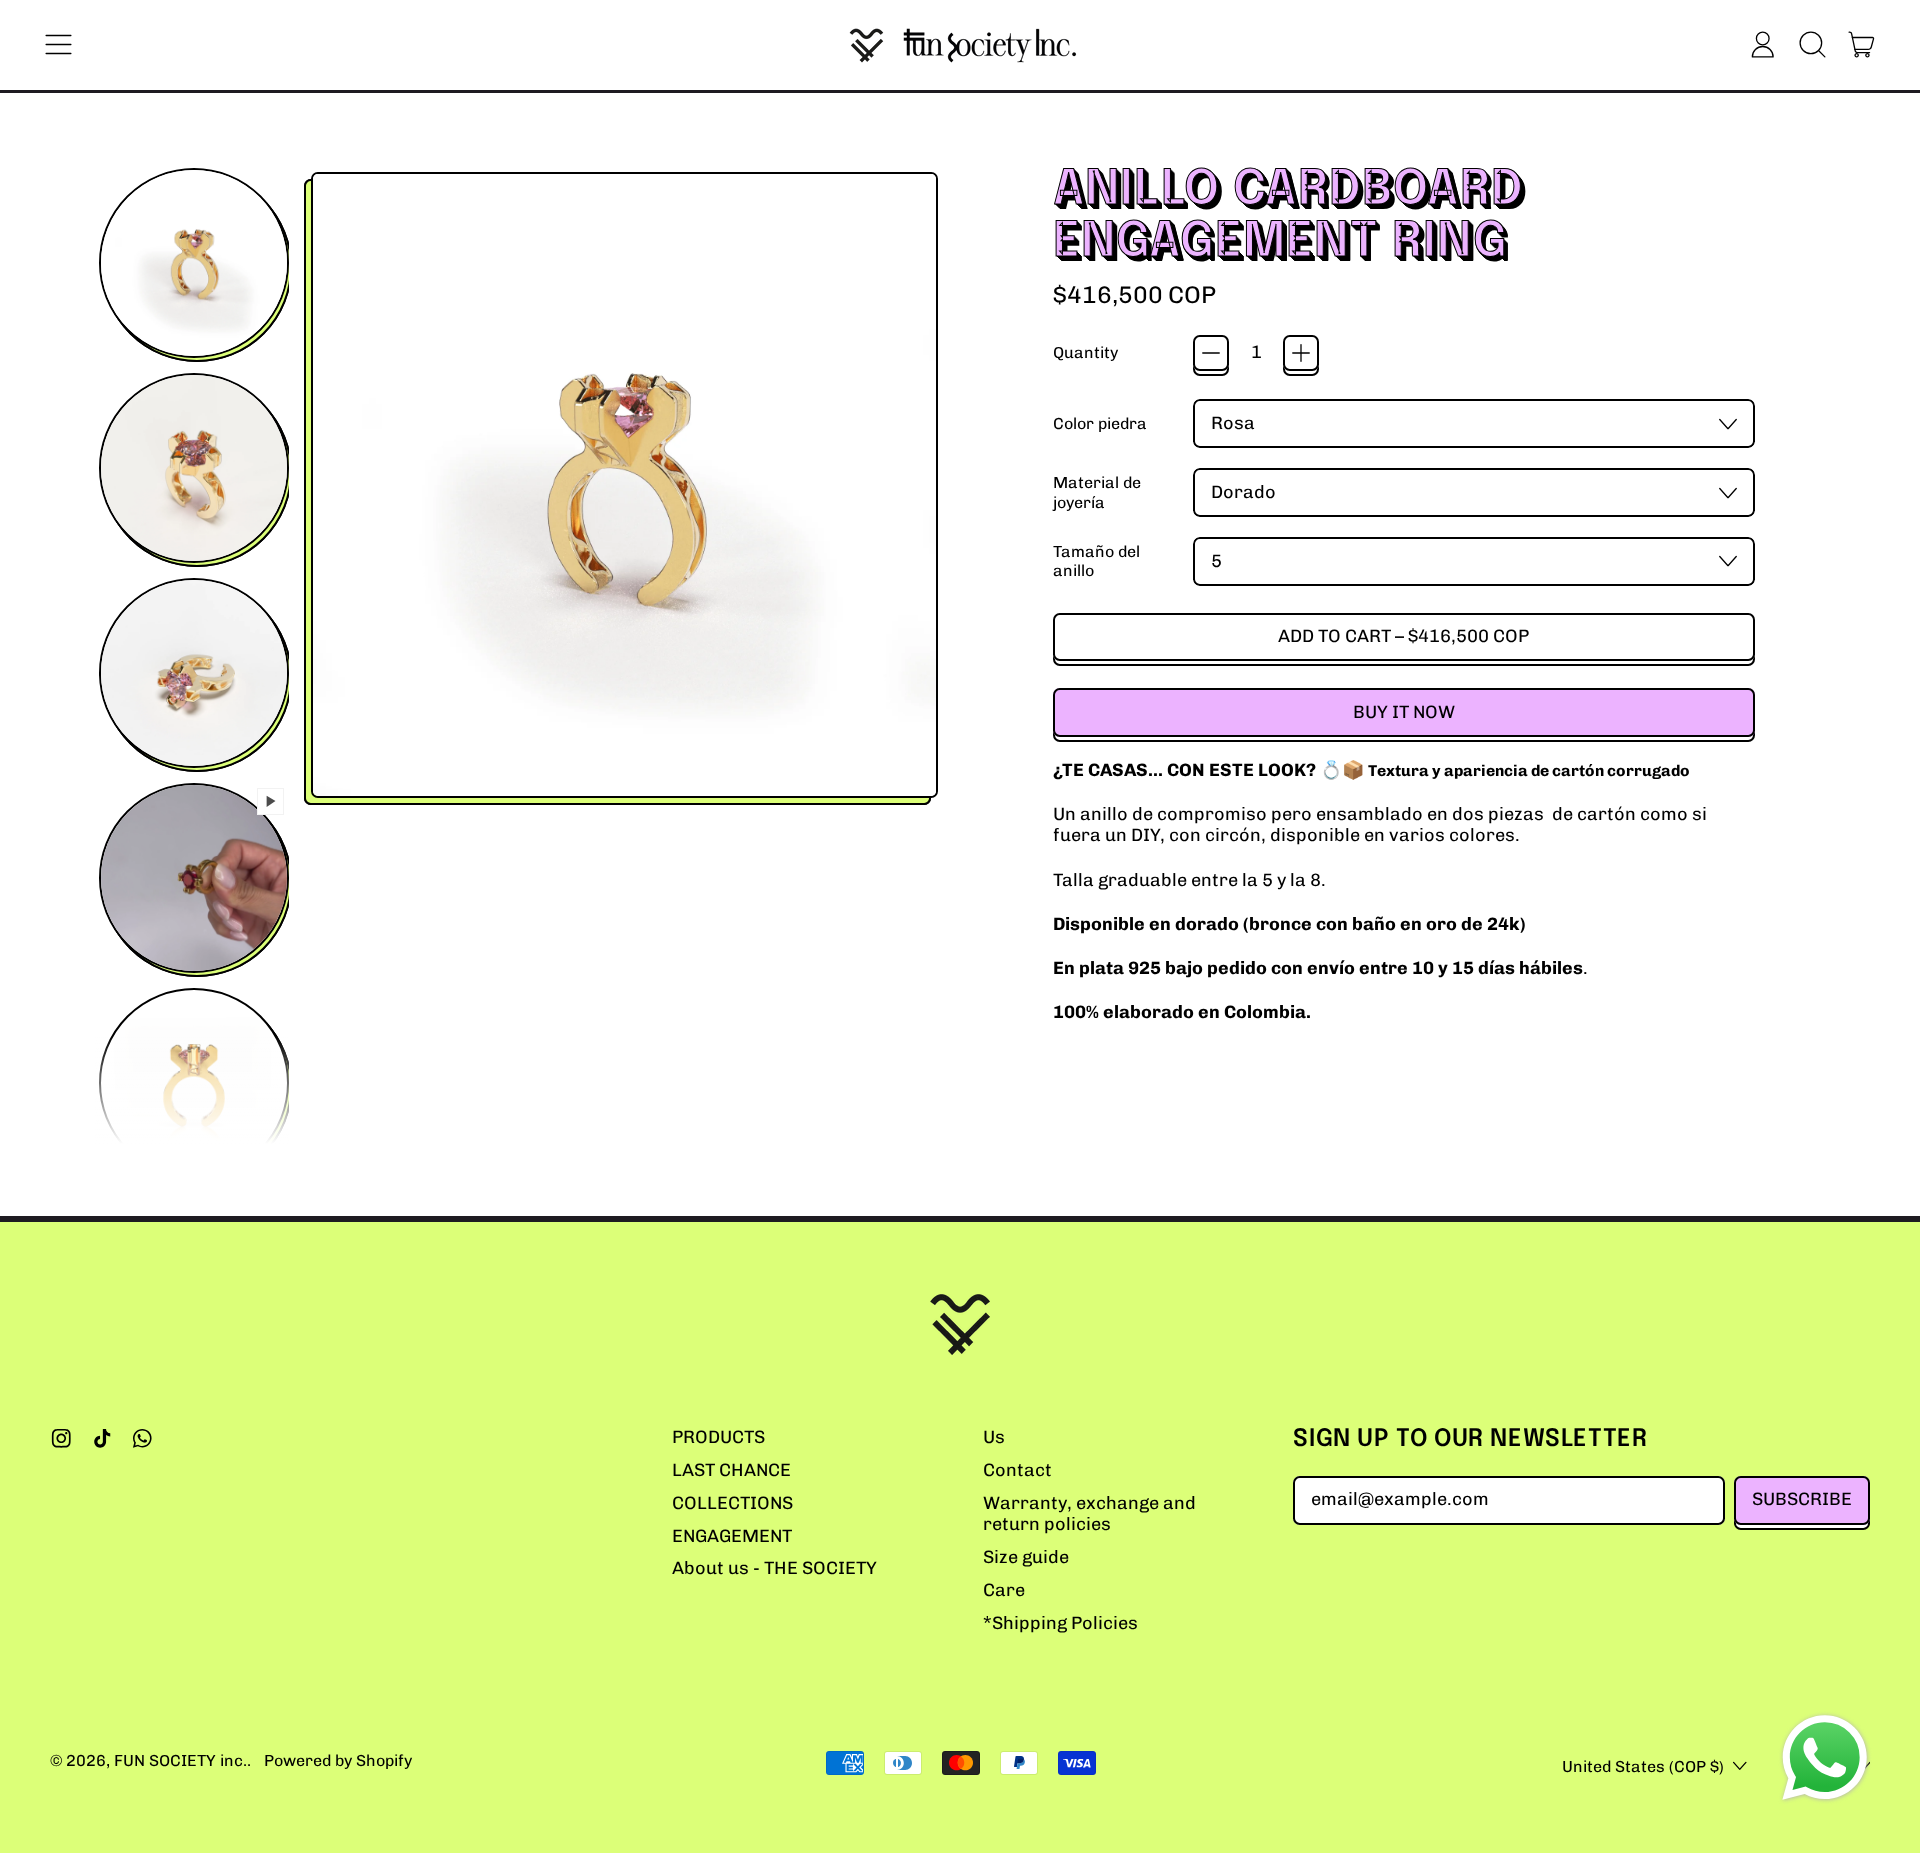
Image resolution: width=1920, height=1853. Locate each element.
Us (994, 1437)
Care (1004, 1590)
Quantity (1085, 352)
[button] (1812, 45)
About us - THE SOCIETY (774, 1568)
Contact (1017, 1470)
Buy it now (1404, 712)
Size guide (1026, 1557)
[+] (1301, 353)
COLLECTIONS (732, 1503)
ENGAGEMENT (732, 1536)
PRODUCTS (718, 1437)
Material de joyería (1097, 492)
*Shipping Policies (1060, 1623)
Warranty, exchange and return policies (1089, 1514)
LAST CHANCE (731, 1470)
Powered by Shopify (338, 1760)
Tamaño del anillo (1096, 561)
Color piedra (1100, 423)
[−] (1211, 353)
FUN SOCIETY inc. (180, 1760)
